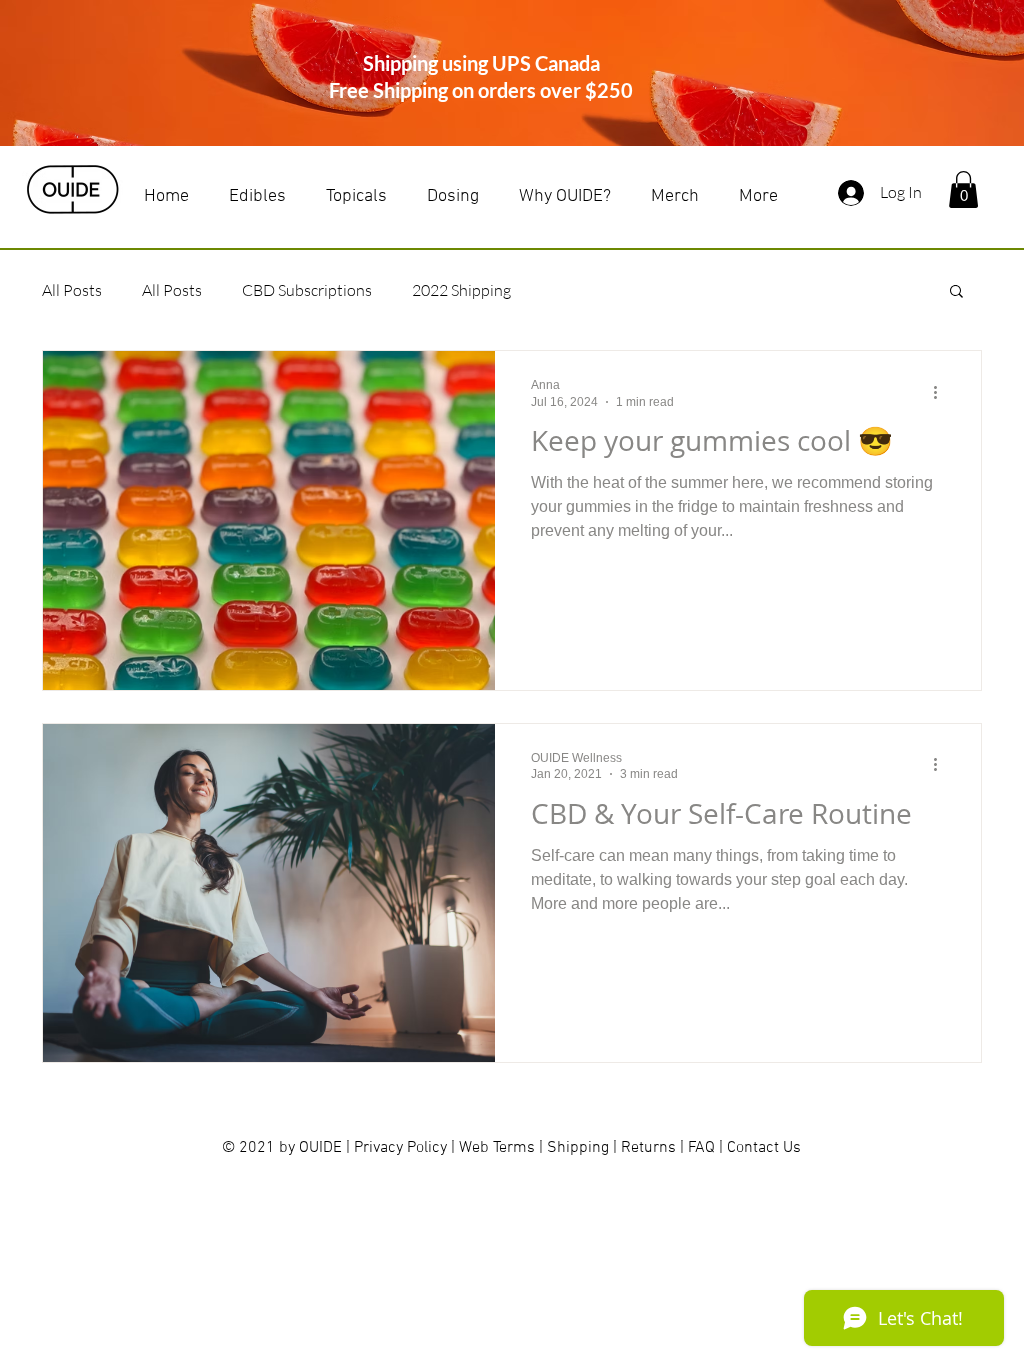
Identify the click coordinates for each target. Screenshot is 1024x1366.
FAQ (701, 1148)
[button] (956, 292)
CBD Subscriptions (307, 290)
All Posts (72, 290)
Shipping (578, 1148)
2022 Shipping (461, 290)
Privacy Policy (402, 1148)
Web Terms (499, 1148)
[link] (963, 189)
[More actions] (942, 392)
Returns (648, 1148)
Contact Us (764, 1148)
